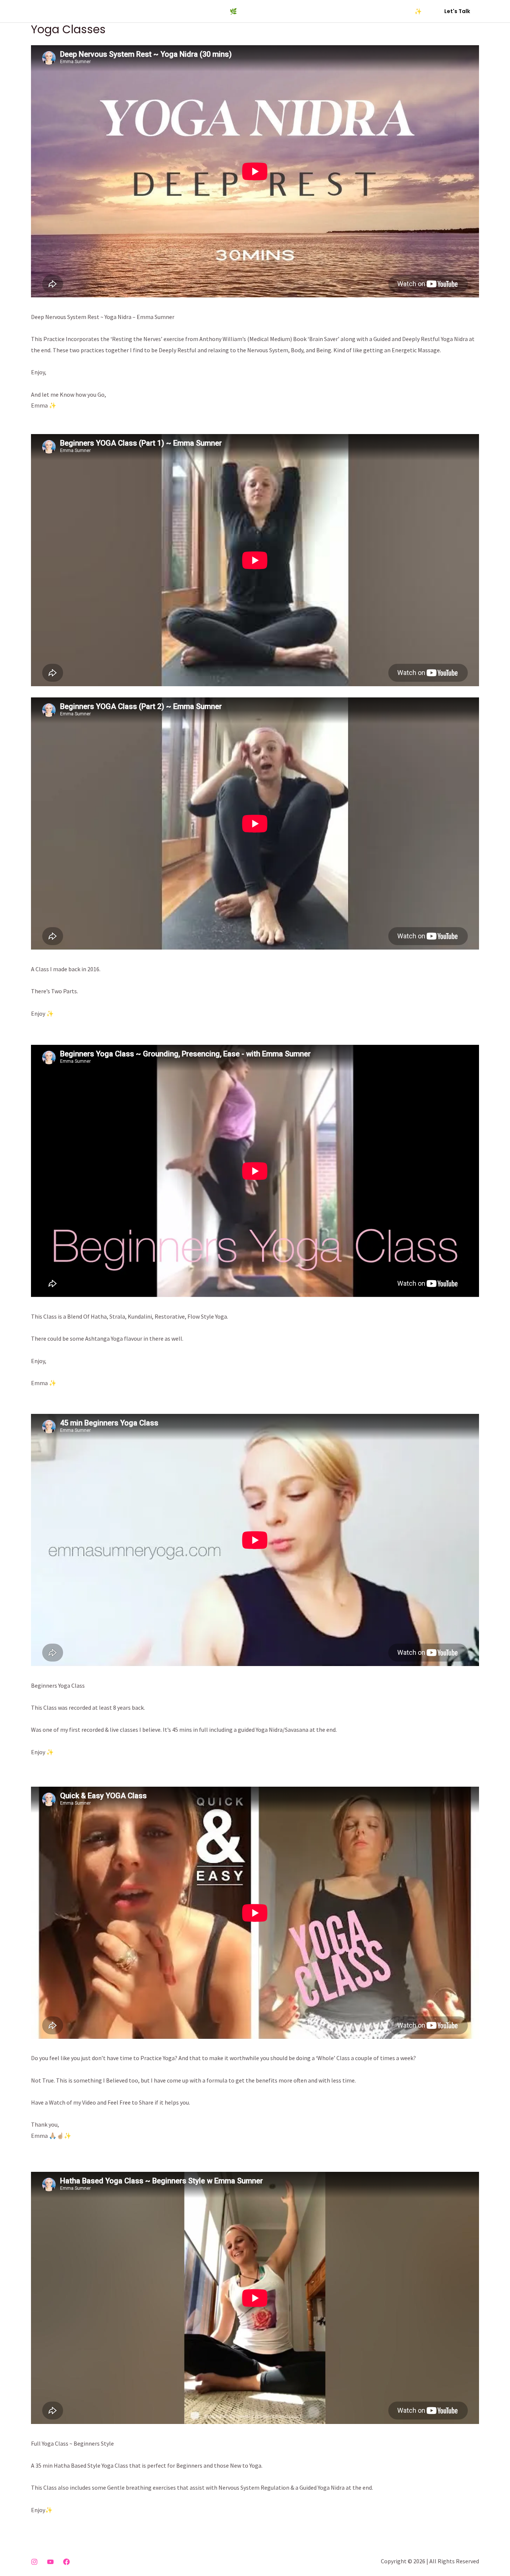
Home (67, 11)
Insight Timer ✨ (400, 11)
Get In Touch (350, 11)
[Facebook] (66, 2562)
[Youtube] (50, 2562)
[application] (318, 11)
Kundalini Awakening (157, 11)
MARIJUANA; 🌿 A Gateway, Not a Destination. (255, 11)
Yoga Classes (103, 11)
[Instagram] (34, 2562)
